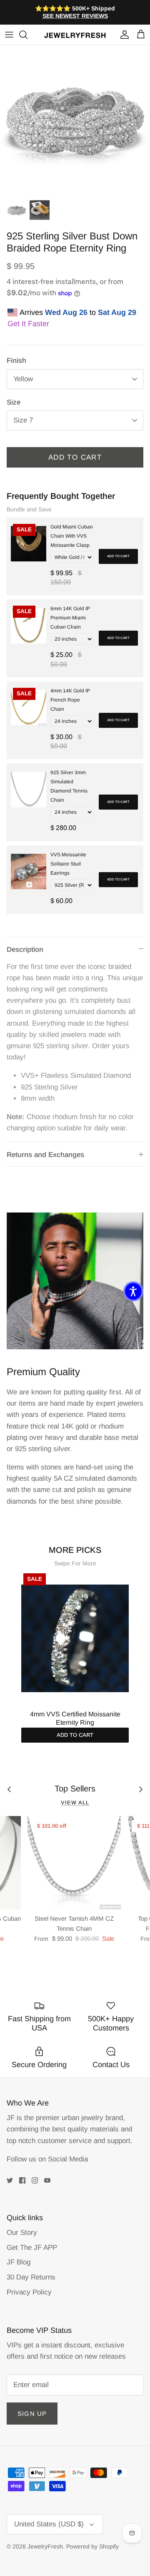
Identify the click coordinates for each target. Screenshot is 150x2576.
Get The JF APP (32, 2248)
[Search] (27, 35)
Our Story (22, 2233)
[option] (75, 120)
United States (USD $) (49, 2524)
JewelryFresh (45, 2546)
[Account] (122, 35)
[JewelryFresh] (75, 35)
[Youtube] (47, 2180)
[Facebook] (22, 2180)
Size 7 (23, 420)
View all (75, 1802)
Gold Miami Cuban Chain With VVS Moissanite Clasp (72, 536)
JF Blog (19, 2262)
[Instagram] (35, 2180)
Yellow (23, 379)
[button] (133, 1291)
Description (25, 950)
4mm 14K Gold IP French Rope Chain (70, 700)
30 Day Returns (31, 2277)
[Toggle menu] (9, 35)
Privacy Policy (29, 2292)
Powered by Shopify (92, 2546)
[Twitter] (10, 2180)
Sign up (32, 2414)
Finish (16, 361)
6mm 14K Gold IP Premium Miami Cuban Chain (70, 618)
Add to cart (118, 556)
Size (14, 402)
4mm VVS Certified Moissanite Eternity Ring (75, 1718)
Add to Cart (75, 457)
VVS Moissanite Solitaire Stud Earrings (68, 864)
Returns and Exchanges (45, 1155)
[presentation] (12, 1642)
